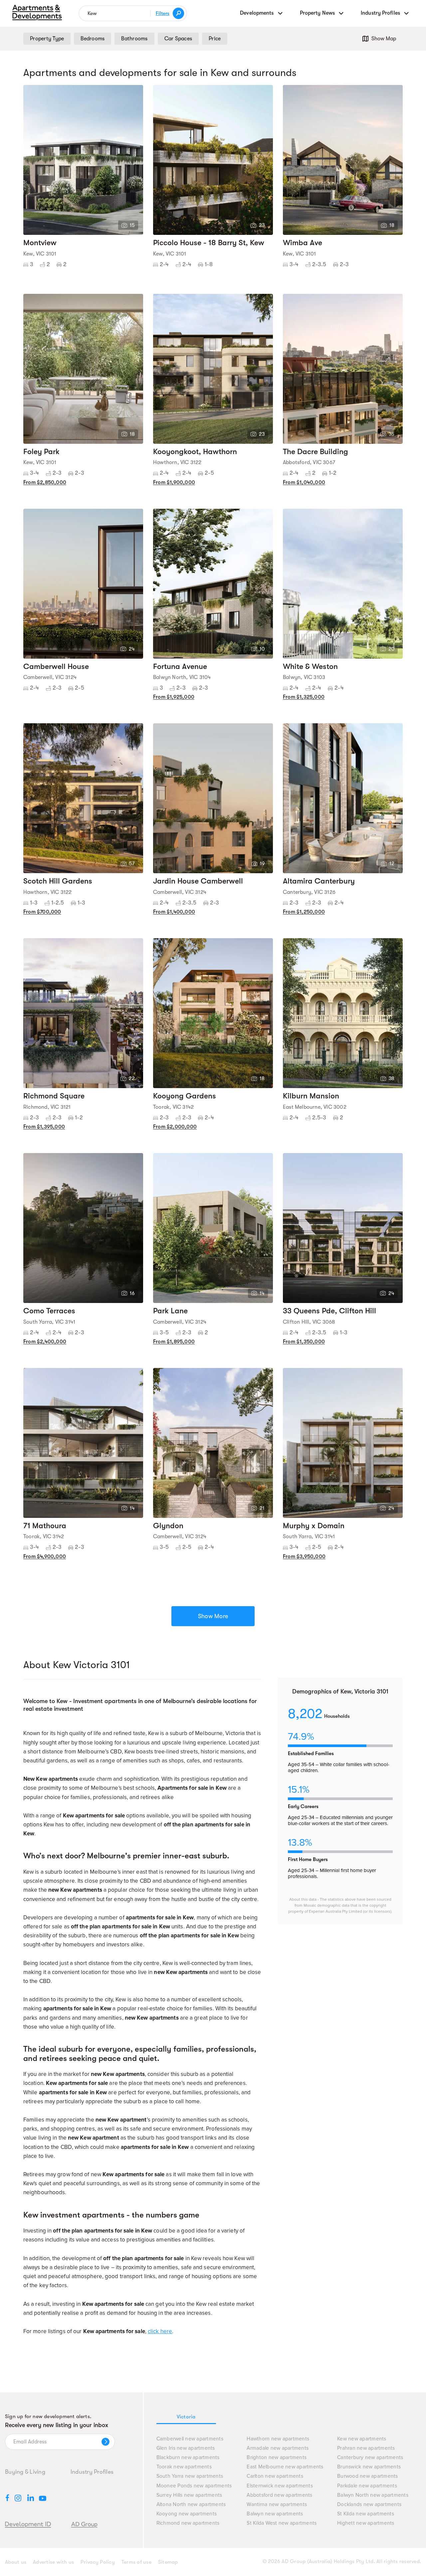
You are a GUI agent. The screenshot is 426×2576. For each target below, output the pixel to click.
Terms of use (136, 2562)
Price (215, 39)
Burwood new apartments (368, 2476)
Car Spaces (178, 39)
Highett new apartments (366, 2523)
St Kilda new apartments (366, 2514)
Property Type (47, 39)
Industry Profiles (92, 2472)
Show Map (384, 39)
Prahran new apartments (366, 2448)
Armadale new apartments (278, 2448)
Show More (213, 1616)
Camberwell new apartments (190, 2439)
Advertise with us (53, 2562)
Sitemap (168, 2562)
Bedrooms (93, 39)
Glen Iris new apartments (186, 2448)
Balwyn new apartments (275, 2514)
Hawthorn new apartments (278, 2439)
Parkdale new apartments (367, 2486)
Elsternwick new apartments (280, 2486)
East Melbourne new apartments (285, 2467)
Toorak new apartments (184, 2467)
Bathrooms (134, 39)
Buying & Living (25, 2472)
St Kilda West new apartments (282, 2523)
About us (16, 2562)
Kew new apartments (362, 2439)
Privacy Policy (98, 2562)
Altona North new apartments (191, 2505)
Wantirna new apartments (277, 2505)
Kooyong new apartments (187, 2514)
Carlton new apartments (275, 2476)
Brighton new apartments (277, 2458)
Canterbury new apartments (370, 2458)
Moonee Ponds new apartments (194, 2486)
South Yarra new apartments (190, 2476)
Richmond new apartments (188, 2523)
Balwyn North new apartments (373, 2495)
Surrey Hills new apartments (189, 2495)
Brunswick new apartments (369, 2467)
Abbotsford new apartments (279, 2495)
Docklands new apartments (369, 2505)
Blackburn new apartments (188, 2458)
